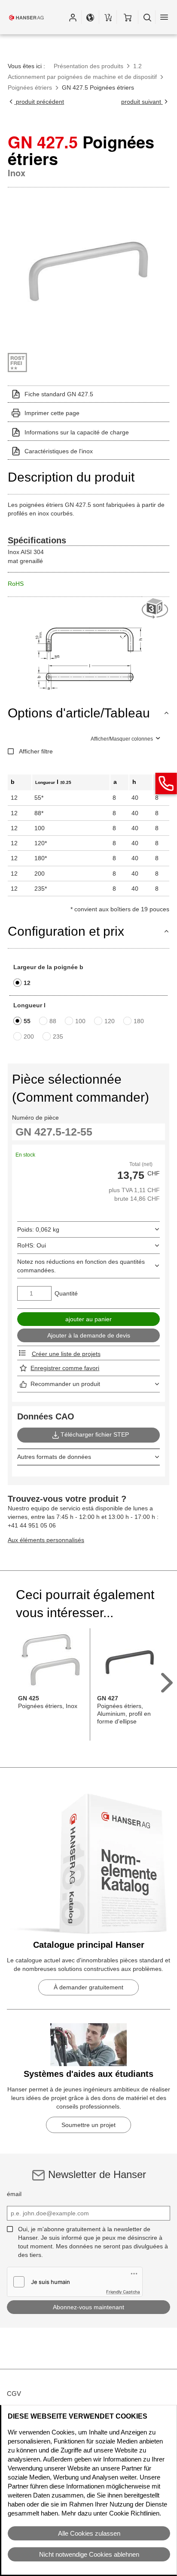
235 (58, 1036)
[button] (73, 17)
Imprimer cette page (52, 413)
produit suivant (142, 102)
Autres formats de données (54, 1457)
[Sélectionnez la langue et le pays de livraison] (90, 17)
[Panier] (127, 17)
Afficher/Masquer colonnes (122, 739)
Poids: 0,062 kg (38, 1229)
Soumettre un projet (88, 2125)
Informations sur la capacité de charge (77, 432)
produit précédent (39, 102)
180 (139, 1021)
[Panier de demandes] (108, 17)
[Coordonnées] (166, 783)
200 (29, 1036)
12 (27, 983)
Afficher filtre (36, 751)
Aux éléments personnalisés (46, 1540)
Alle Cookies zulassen (89, 2533)
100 (80, 1021)
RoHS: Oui (32, 1245)
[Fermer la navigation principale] (164, 17)
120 (110, 1021)
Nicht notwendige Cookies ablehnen (89, 2554)
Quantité (66, 1293)
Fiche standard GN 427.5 (59, 394)
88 (53, 1021)
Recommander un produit (65, 1384)
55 (27, 1021)
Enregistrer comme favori (65, 1368)
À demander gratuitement (88, 1987)
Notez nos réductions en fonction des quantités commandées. (81, 1266)
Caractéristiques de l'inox (59, 451)
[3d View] (156, 609)
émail (14, 2194)
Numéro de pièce (35, 1118)
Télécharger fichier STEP (95, 1435)
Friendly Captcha (123, 2292)
